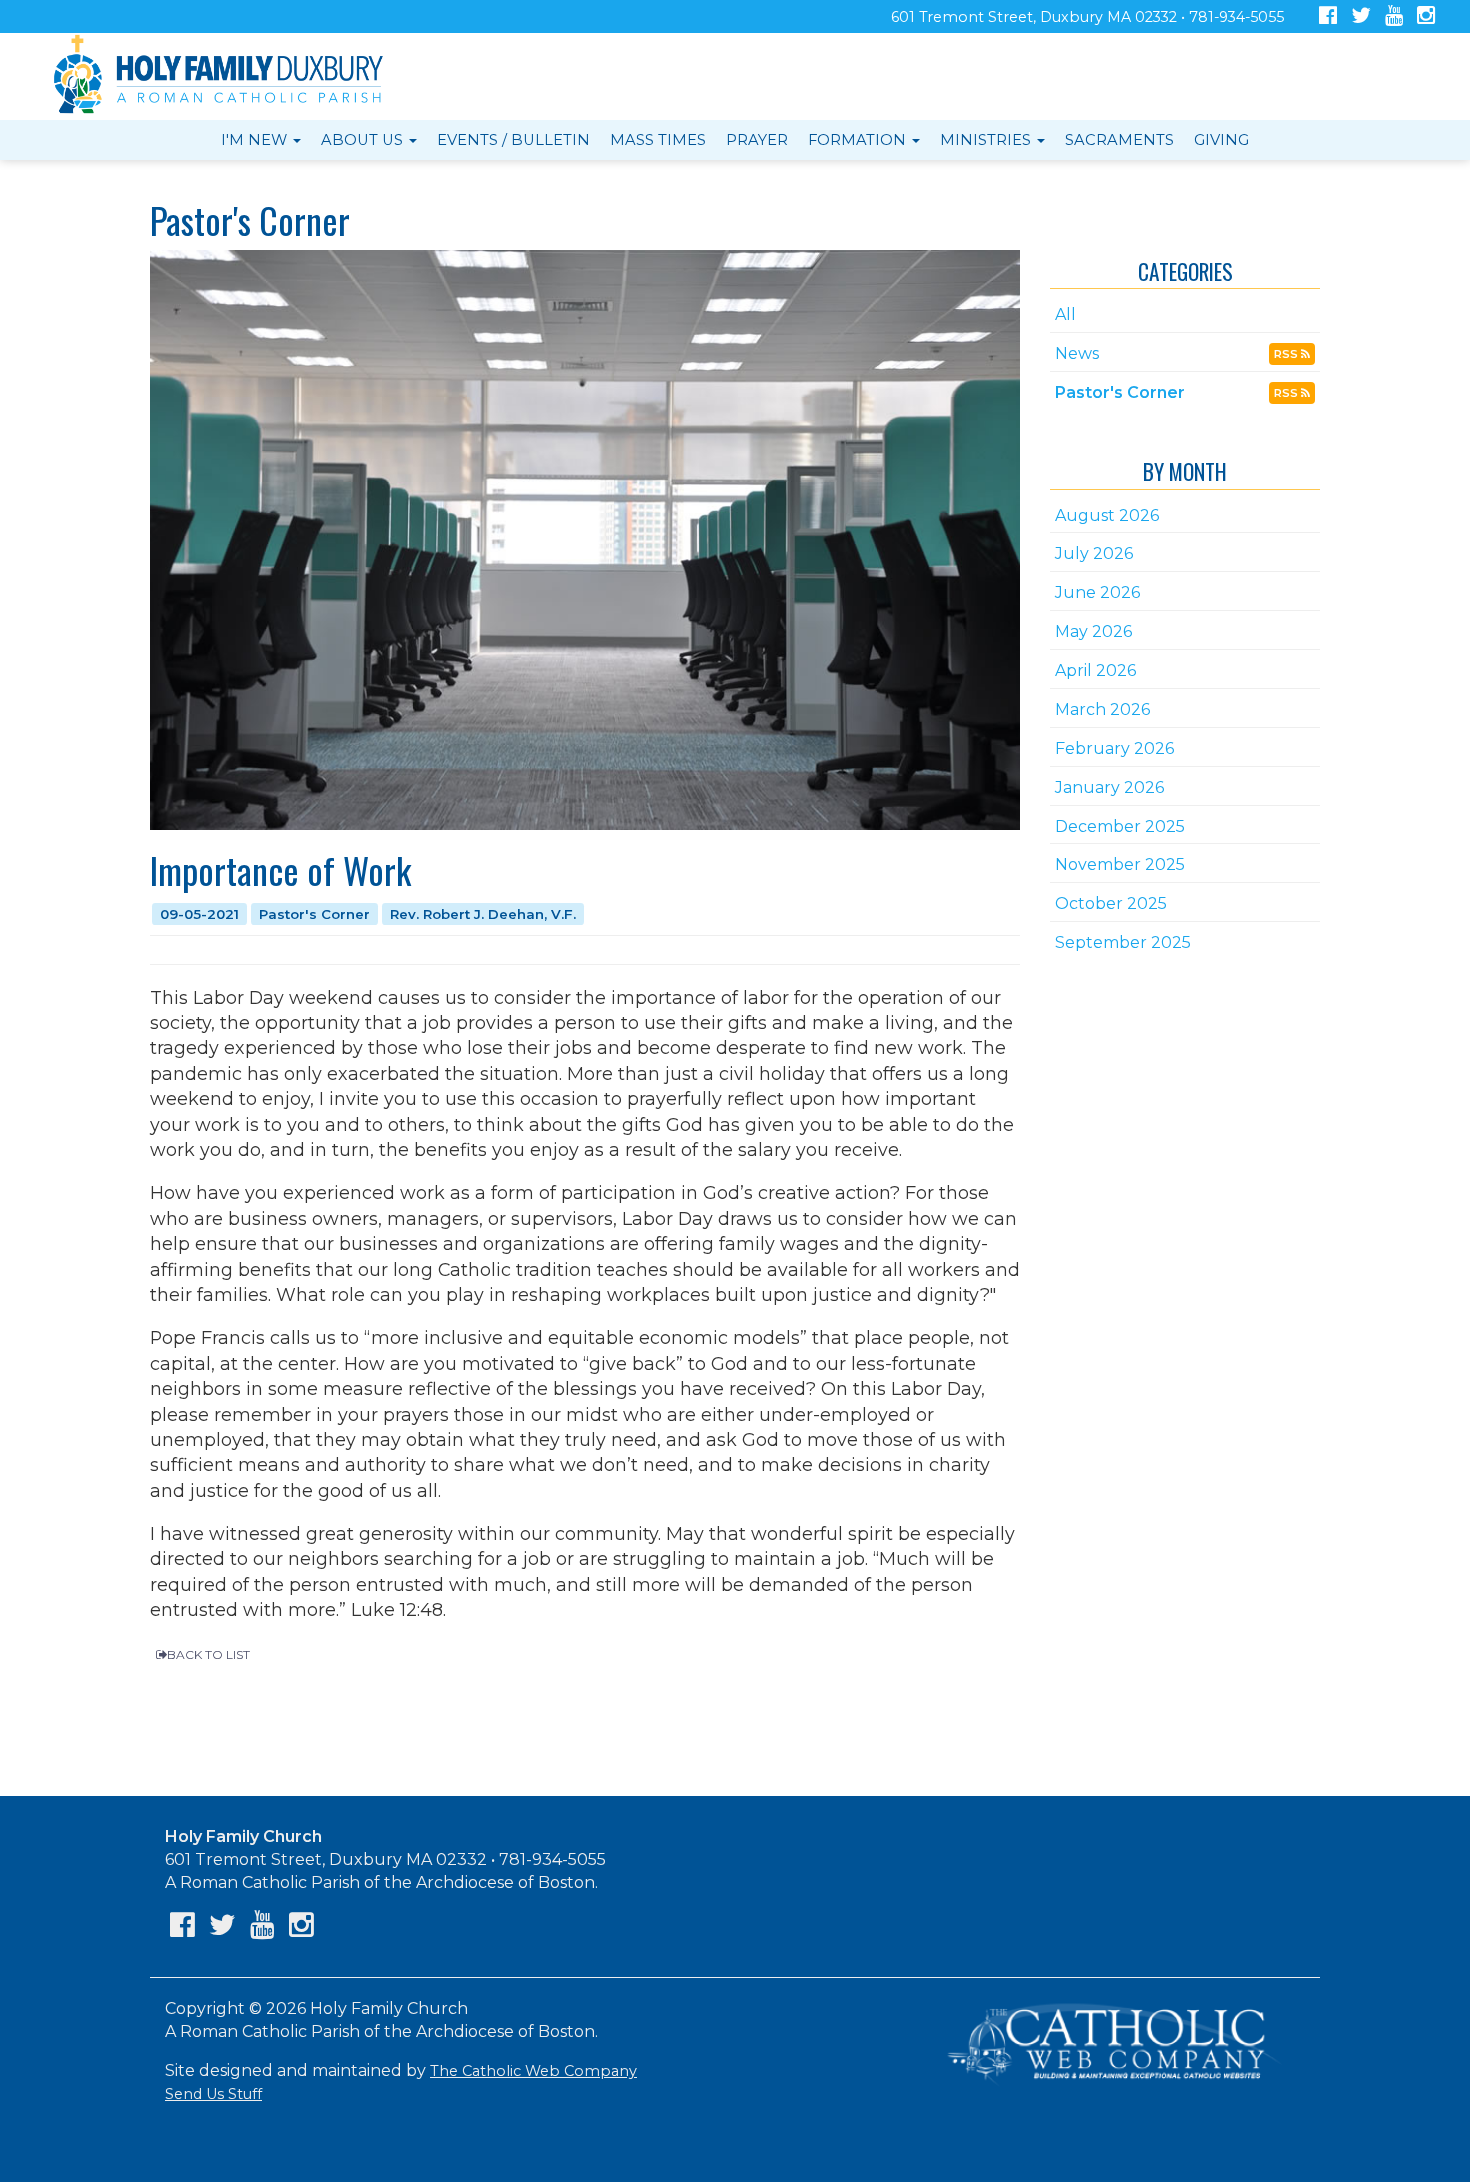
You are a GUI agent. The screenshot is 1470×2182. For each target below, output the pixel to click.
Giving (1221, 140)
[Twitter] (1361, 18)
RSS (1287, 354)
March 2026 (1102, 709)
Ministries (987, 140)
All (1065, 314)
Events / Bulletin (513, 140)
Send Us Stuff (213, 2094)
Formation (859, 140)
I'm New (256, 140)
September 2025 (1123, 942)
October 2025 (1111, 903)
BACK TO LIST (208, 1654)
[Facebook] (1328, 18)
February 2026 (1114, 748)
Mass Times (658, 140)
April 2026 (1095, 670)
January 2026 (1109, 787)
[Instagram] (1426, 18)
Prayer (757, 140)
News (1077, 353)
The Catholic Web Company (533, 2071)
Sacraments (1119, 140)
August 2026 (1107, 515)
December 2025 (1120, 826)
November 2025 (1120, 864)
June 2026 (1097, 592)
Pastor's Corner (1120, 392)
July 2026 (1094, 553)
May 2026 (1093, 631)
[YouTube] (1394, 18)
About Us (364, 140)
